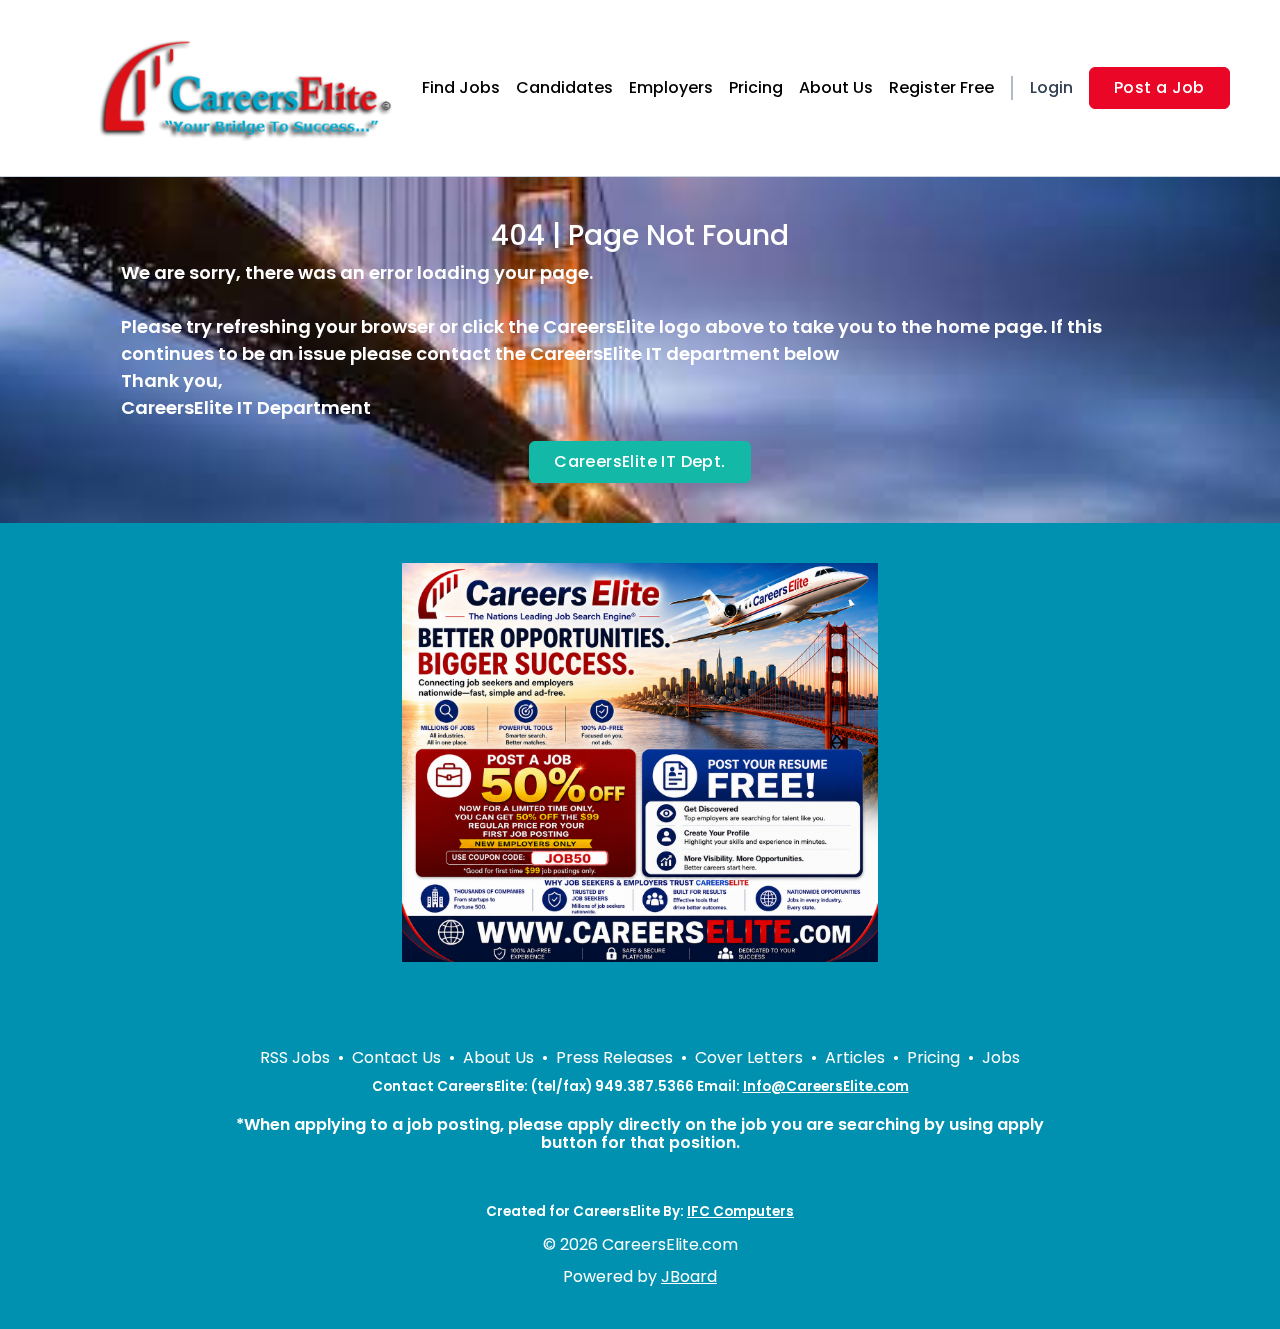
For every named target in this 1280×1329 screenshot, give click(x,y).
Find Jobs (461, 87)
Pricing (756, 87)
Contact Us (396, 1057)
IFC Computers (740, 1211)
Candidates (564, 87)
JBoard (689, 1276)
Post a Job (1159, 87)
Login (1051, 87)
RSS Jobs (295, 1057)
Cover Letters (749, 1057)
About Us (836, 87)
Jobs (1001, 1057)
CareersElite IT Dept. (639, 461)
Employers (671, 87)
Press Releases (614, 1057)
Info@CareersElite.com (826, 1086)
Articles (855, 1057)
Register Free (941, 87)
